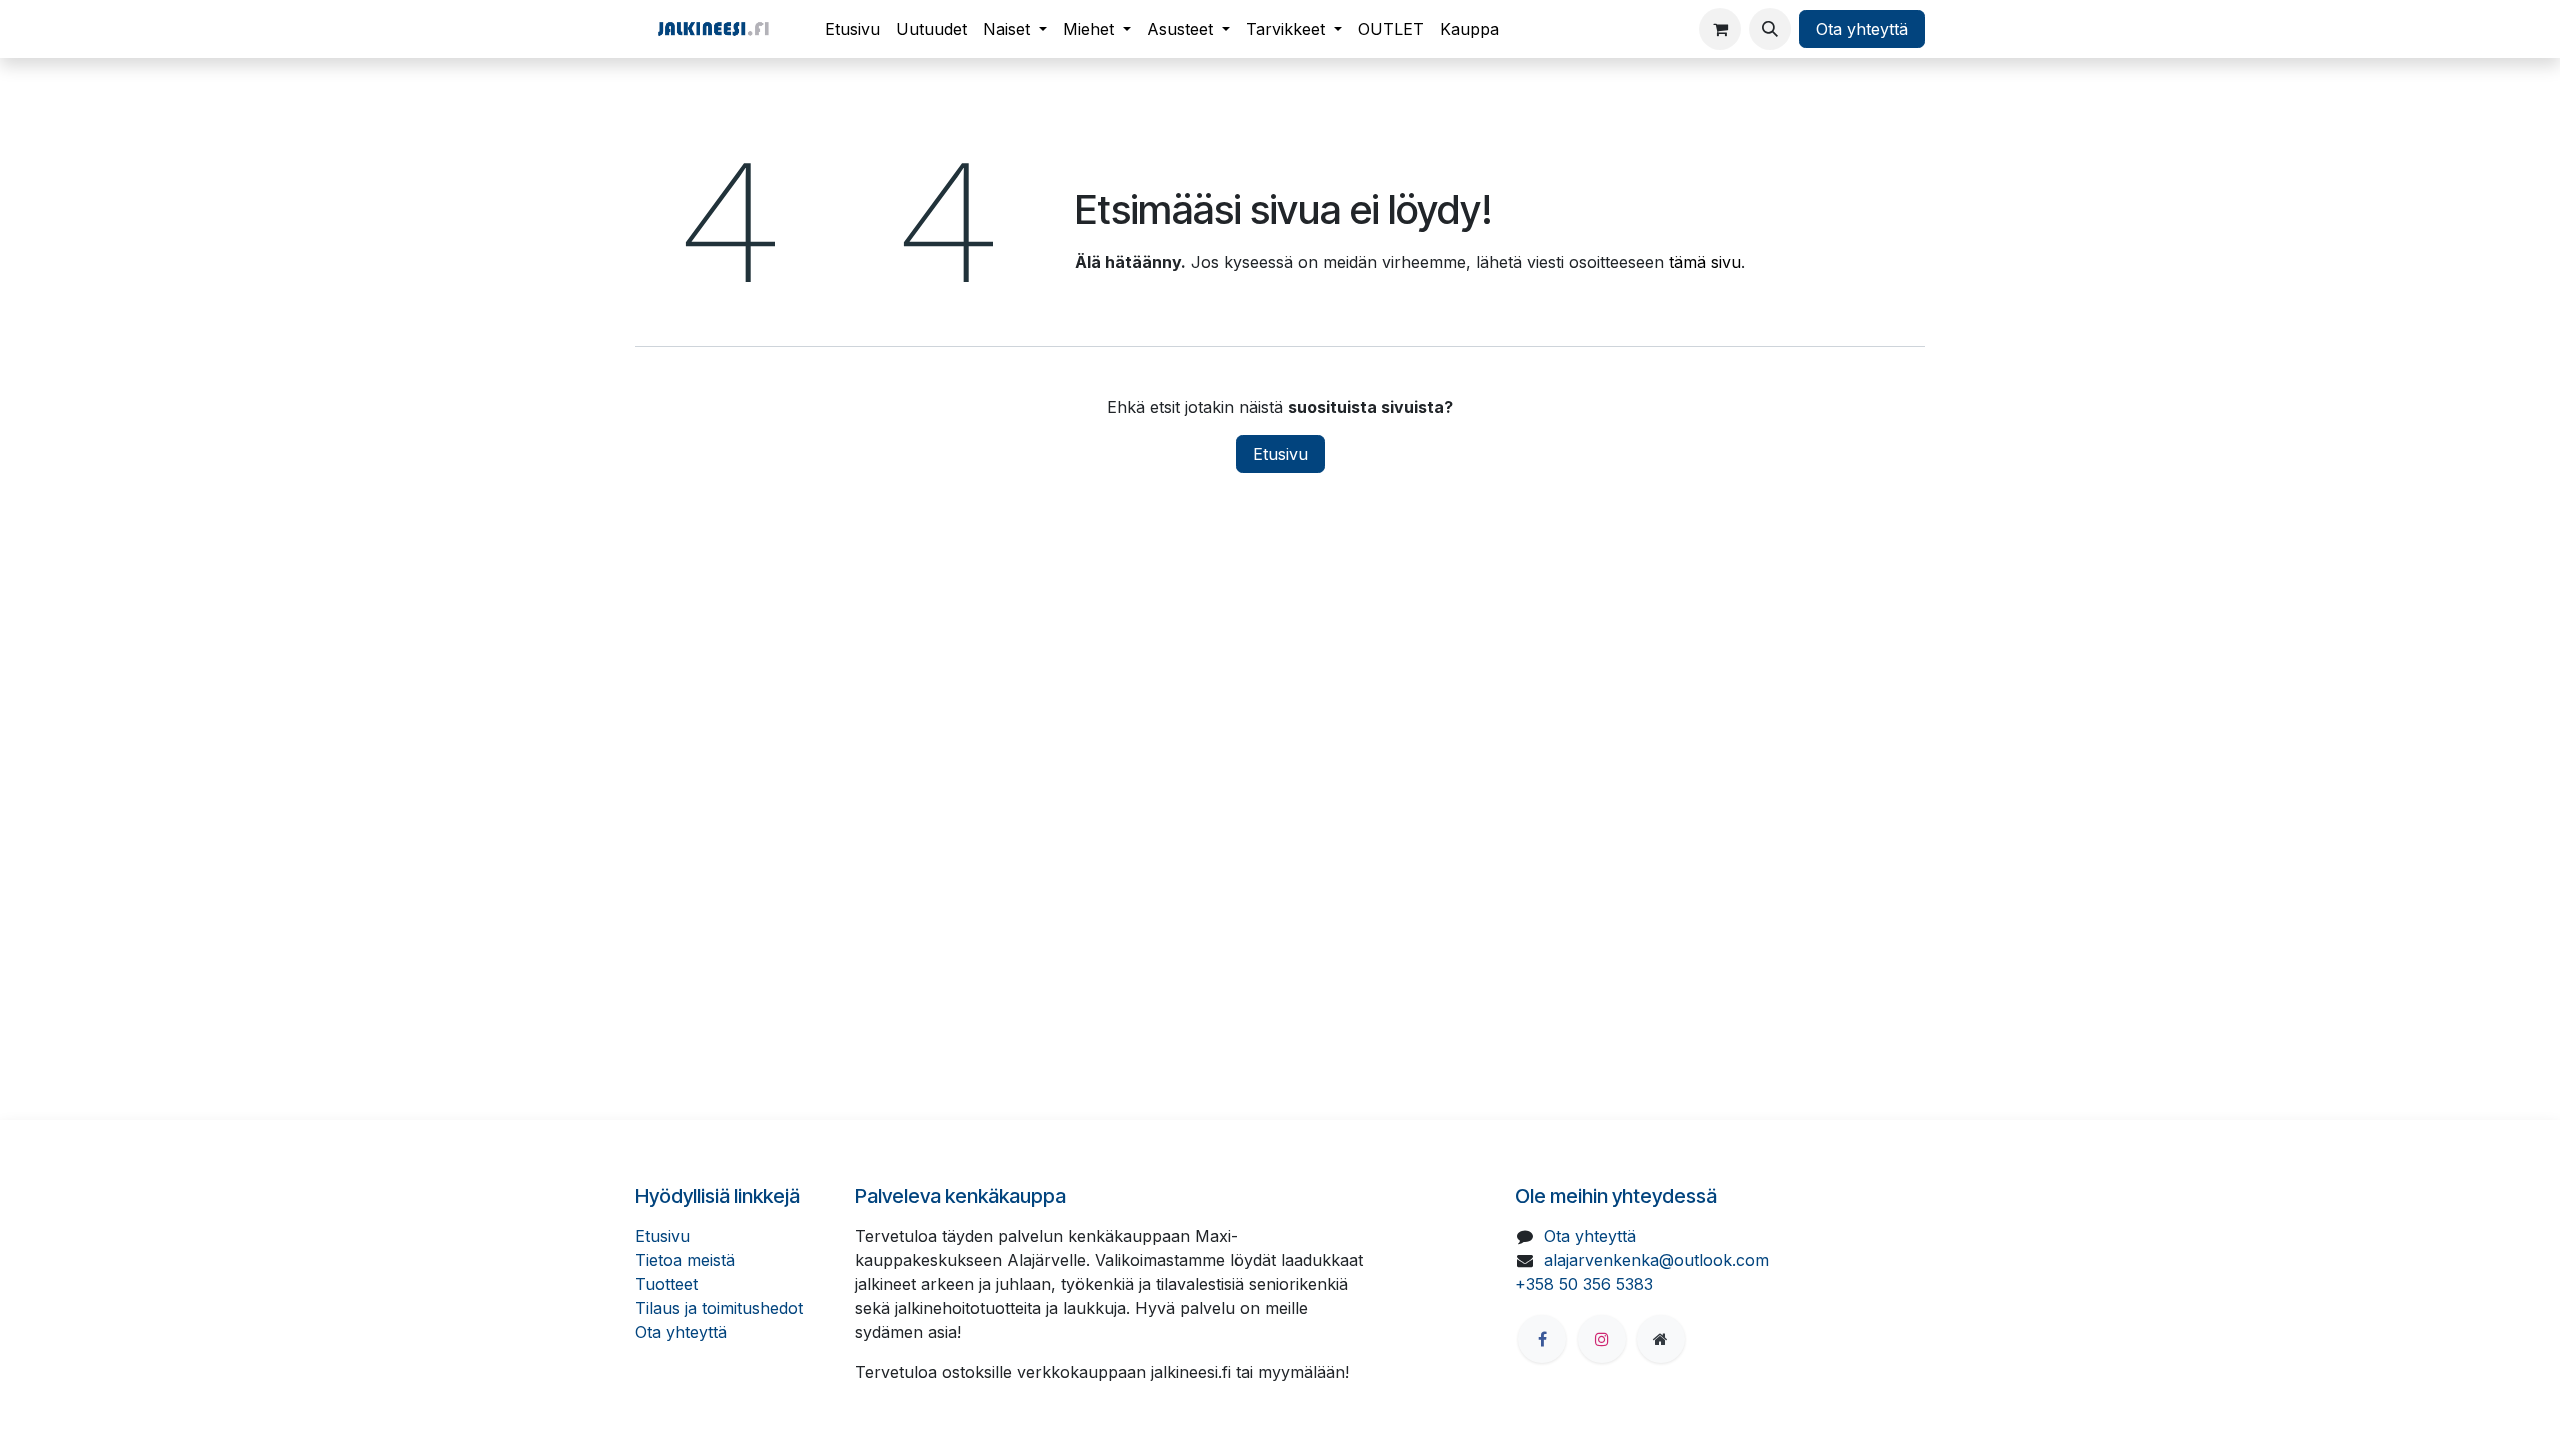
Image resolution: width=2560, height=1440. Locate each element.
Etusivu (1280, 454)
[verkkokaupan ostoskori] (1720, 29)
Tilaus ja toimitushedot (719, 1308)
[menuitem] (852, 29)
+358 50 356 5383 (1584, 1284)
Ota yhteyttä (1862, 29)
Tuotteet (666, 1284)
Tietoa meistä (685, 1260)
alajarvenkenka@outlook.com (1656, 1260)
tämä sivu (1705, 262)
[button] (1770, 29)
